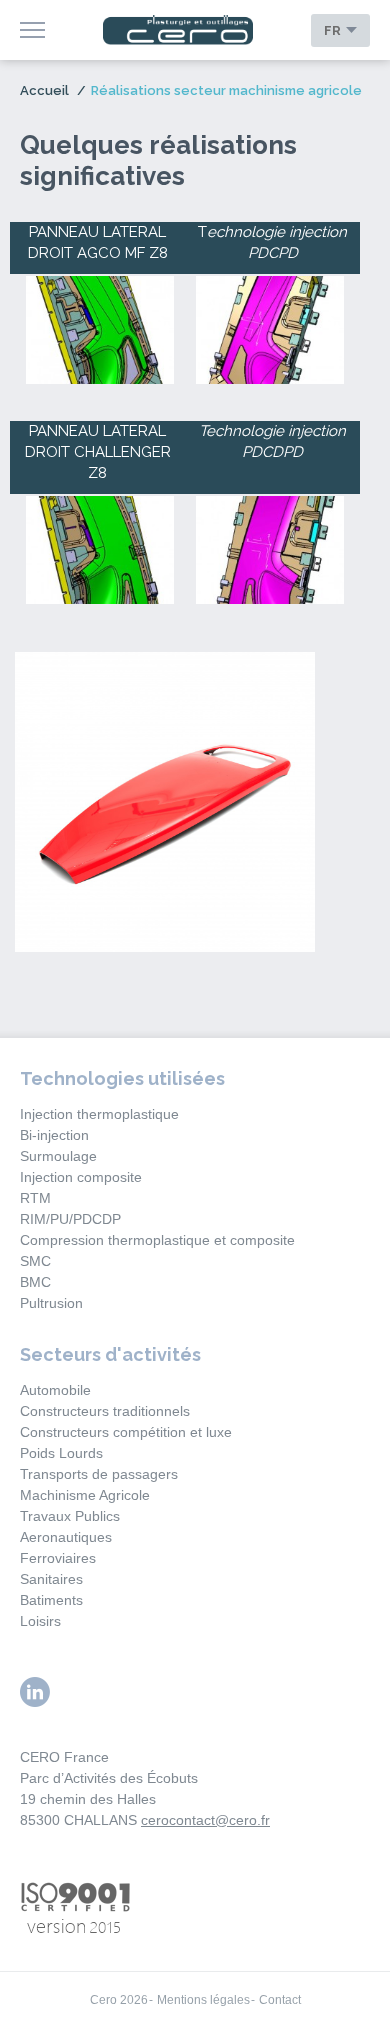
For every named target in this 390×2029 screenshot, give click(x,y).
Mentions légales (203, 2000)
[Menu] (32, 30)
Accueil (44, 90)
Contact (280, 2000)
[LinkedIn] (35, 1692)
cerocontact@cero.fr (205, 1820)
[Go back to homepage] (178, 30)
